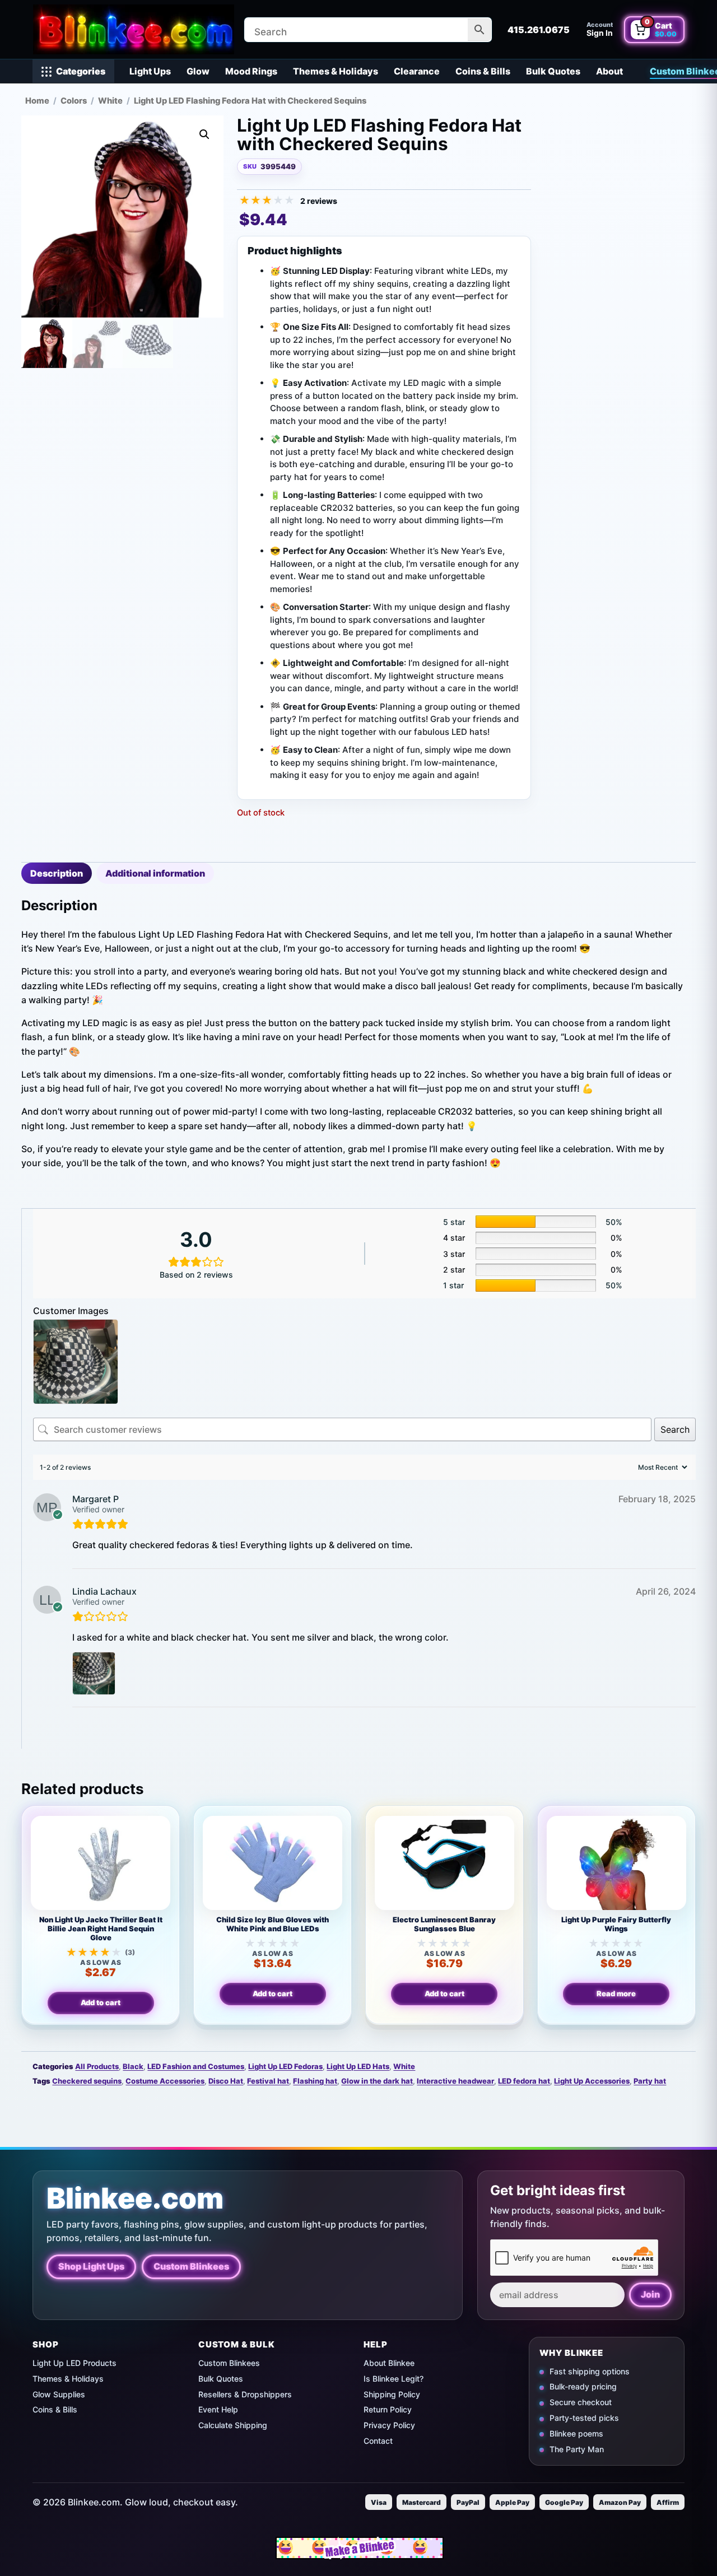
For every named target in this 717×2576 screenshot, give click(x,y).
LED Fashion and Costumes (196, 2066)
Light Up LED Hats (358, 2066)
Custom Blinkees (191, 2266)
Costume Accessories (165, 2081)
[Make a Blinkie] (360, 2548)
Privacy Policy (389, 2425)
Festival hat (268, 2081)
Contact (378, 2441)
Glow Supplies (59, 2394)
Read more (616, 1993)
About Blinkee (389, 2363)
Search (675, 1429)
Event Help (218, 2409)
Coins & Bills (483, 71)
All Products (97, 2066)
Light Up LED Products (75, 2363)
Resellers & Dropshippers (245, 2394)
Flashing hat (315, 2081)
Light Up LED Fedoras (285, 2066)
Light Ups (150, 71)
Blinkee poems (576, 2433)
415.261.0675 (539, 30)
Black (133, 2066)
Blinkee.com (135, 2198)
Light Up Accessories (592, 2081)
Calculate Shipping (233, 2425)
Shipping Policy (392, 2394)
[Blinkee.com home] (133, 29)
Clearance (417, 71)
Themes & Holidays (336, 71)
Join (650, 2294)
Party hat (650, 2081)
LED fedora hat (524, 2081)
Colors (74, 101)
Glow (198, 71)
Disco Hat (226, 2081)
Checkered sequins (87, 2081)
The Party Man (577, 2449)
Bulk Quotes (553, 71)
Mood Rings (251, 71)
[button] (204, 134)
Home (37, 101)
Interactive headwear (455, 2081)
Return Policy (388, 2409)
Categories (81, 71)
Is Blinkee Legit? (394, 2379)
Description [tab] (57, 873)
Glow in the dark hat (377, 2081)
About (609, 71)
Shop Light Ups (91, 2266)
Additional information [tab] (155, 873)
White (110, 101)
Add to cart (101, 2002)
